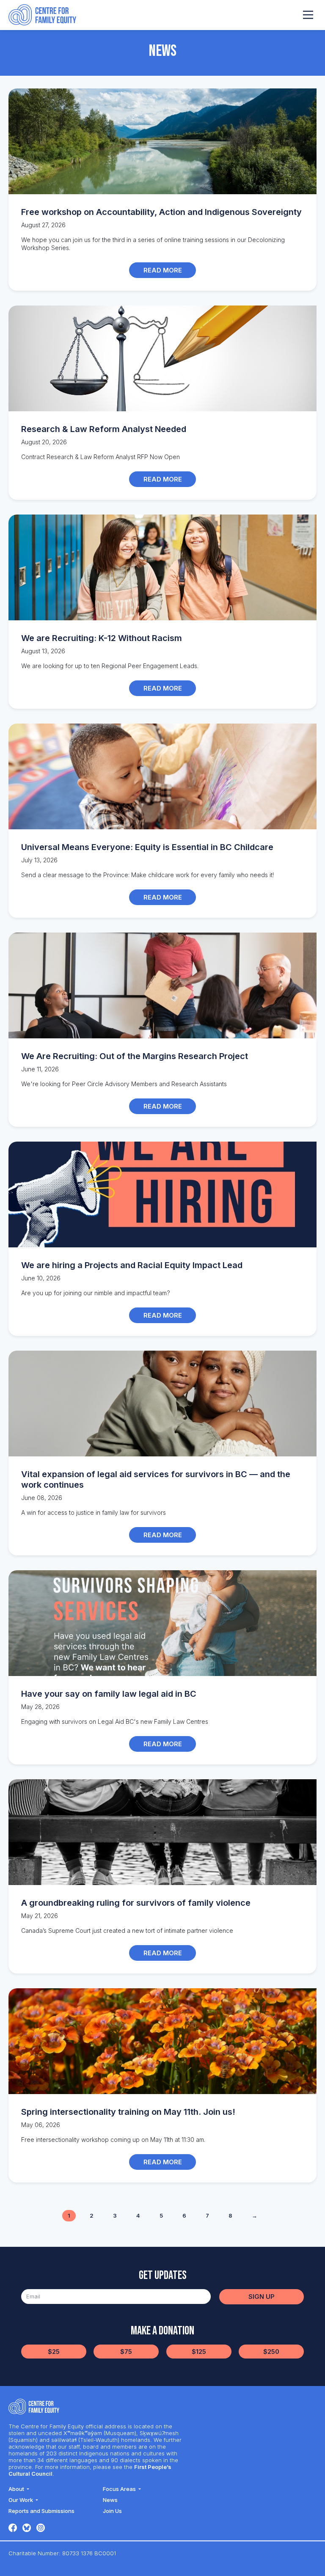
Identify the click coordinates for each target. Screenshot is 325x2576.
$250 (271, 2352)
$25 (54, 2352)
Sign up (262, 2297)
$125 (199, 2352)
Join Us (112, 2511)
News (110, 2500)
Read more (163, 270)
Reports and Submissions (41, 2511)
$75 (126, 2352)
